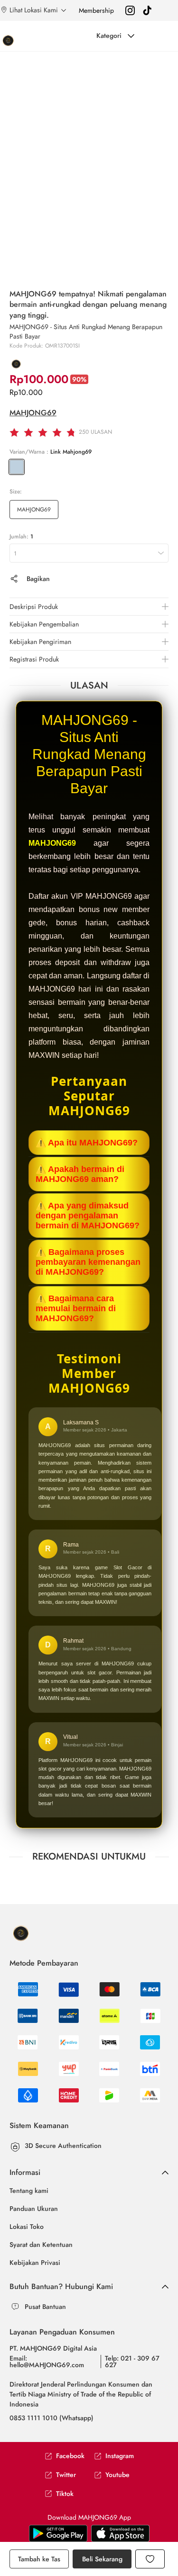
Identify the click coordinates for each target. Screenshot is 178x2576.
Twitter (66, 2475)
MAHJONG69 (33, 413)
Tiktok (65, 2494)
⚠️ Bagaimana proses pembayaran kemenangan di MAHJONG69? (88, 1262)
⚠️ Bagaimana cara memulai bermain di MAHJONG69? (76, 1308)
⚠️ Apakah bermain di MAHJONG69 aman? (80, 1174)
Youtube (117, 2475)
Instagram (120, 2456)
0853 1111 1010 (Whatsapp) (52, 2418)
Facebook (70, 2456)
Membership (96, 10)
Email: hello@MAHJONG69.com (47, 2361)
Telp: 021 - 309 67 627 (132, 2361)
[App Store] (58, 2533)
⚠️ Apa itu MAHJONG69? (87, 1143)
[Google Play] (120, 2533)
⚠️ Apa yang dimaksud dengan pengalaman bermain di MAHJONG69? (88, 1216)
